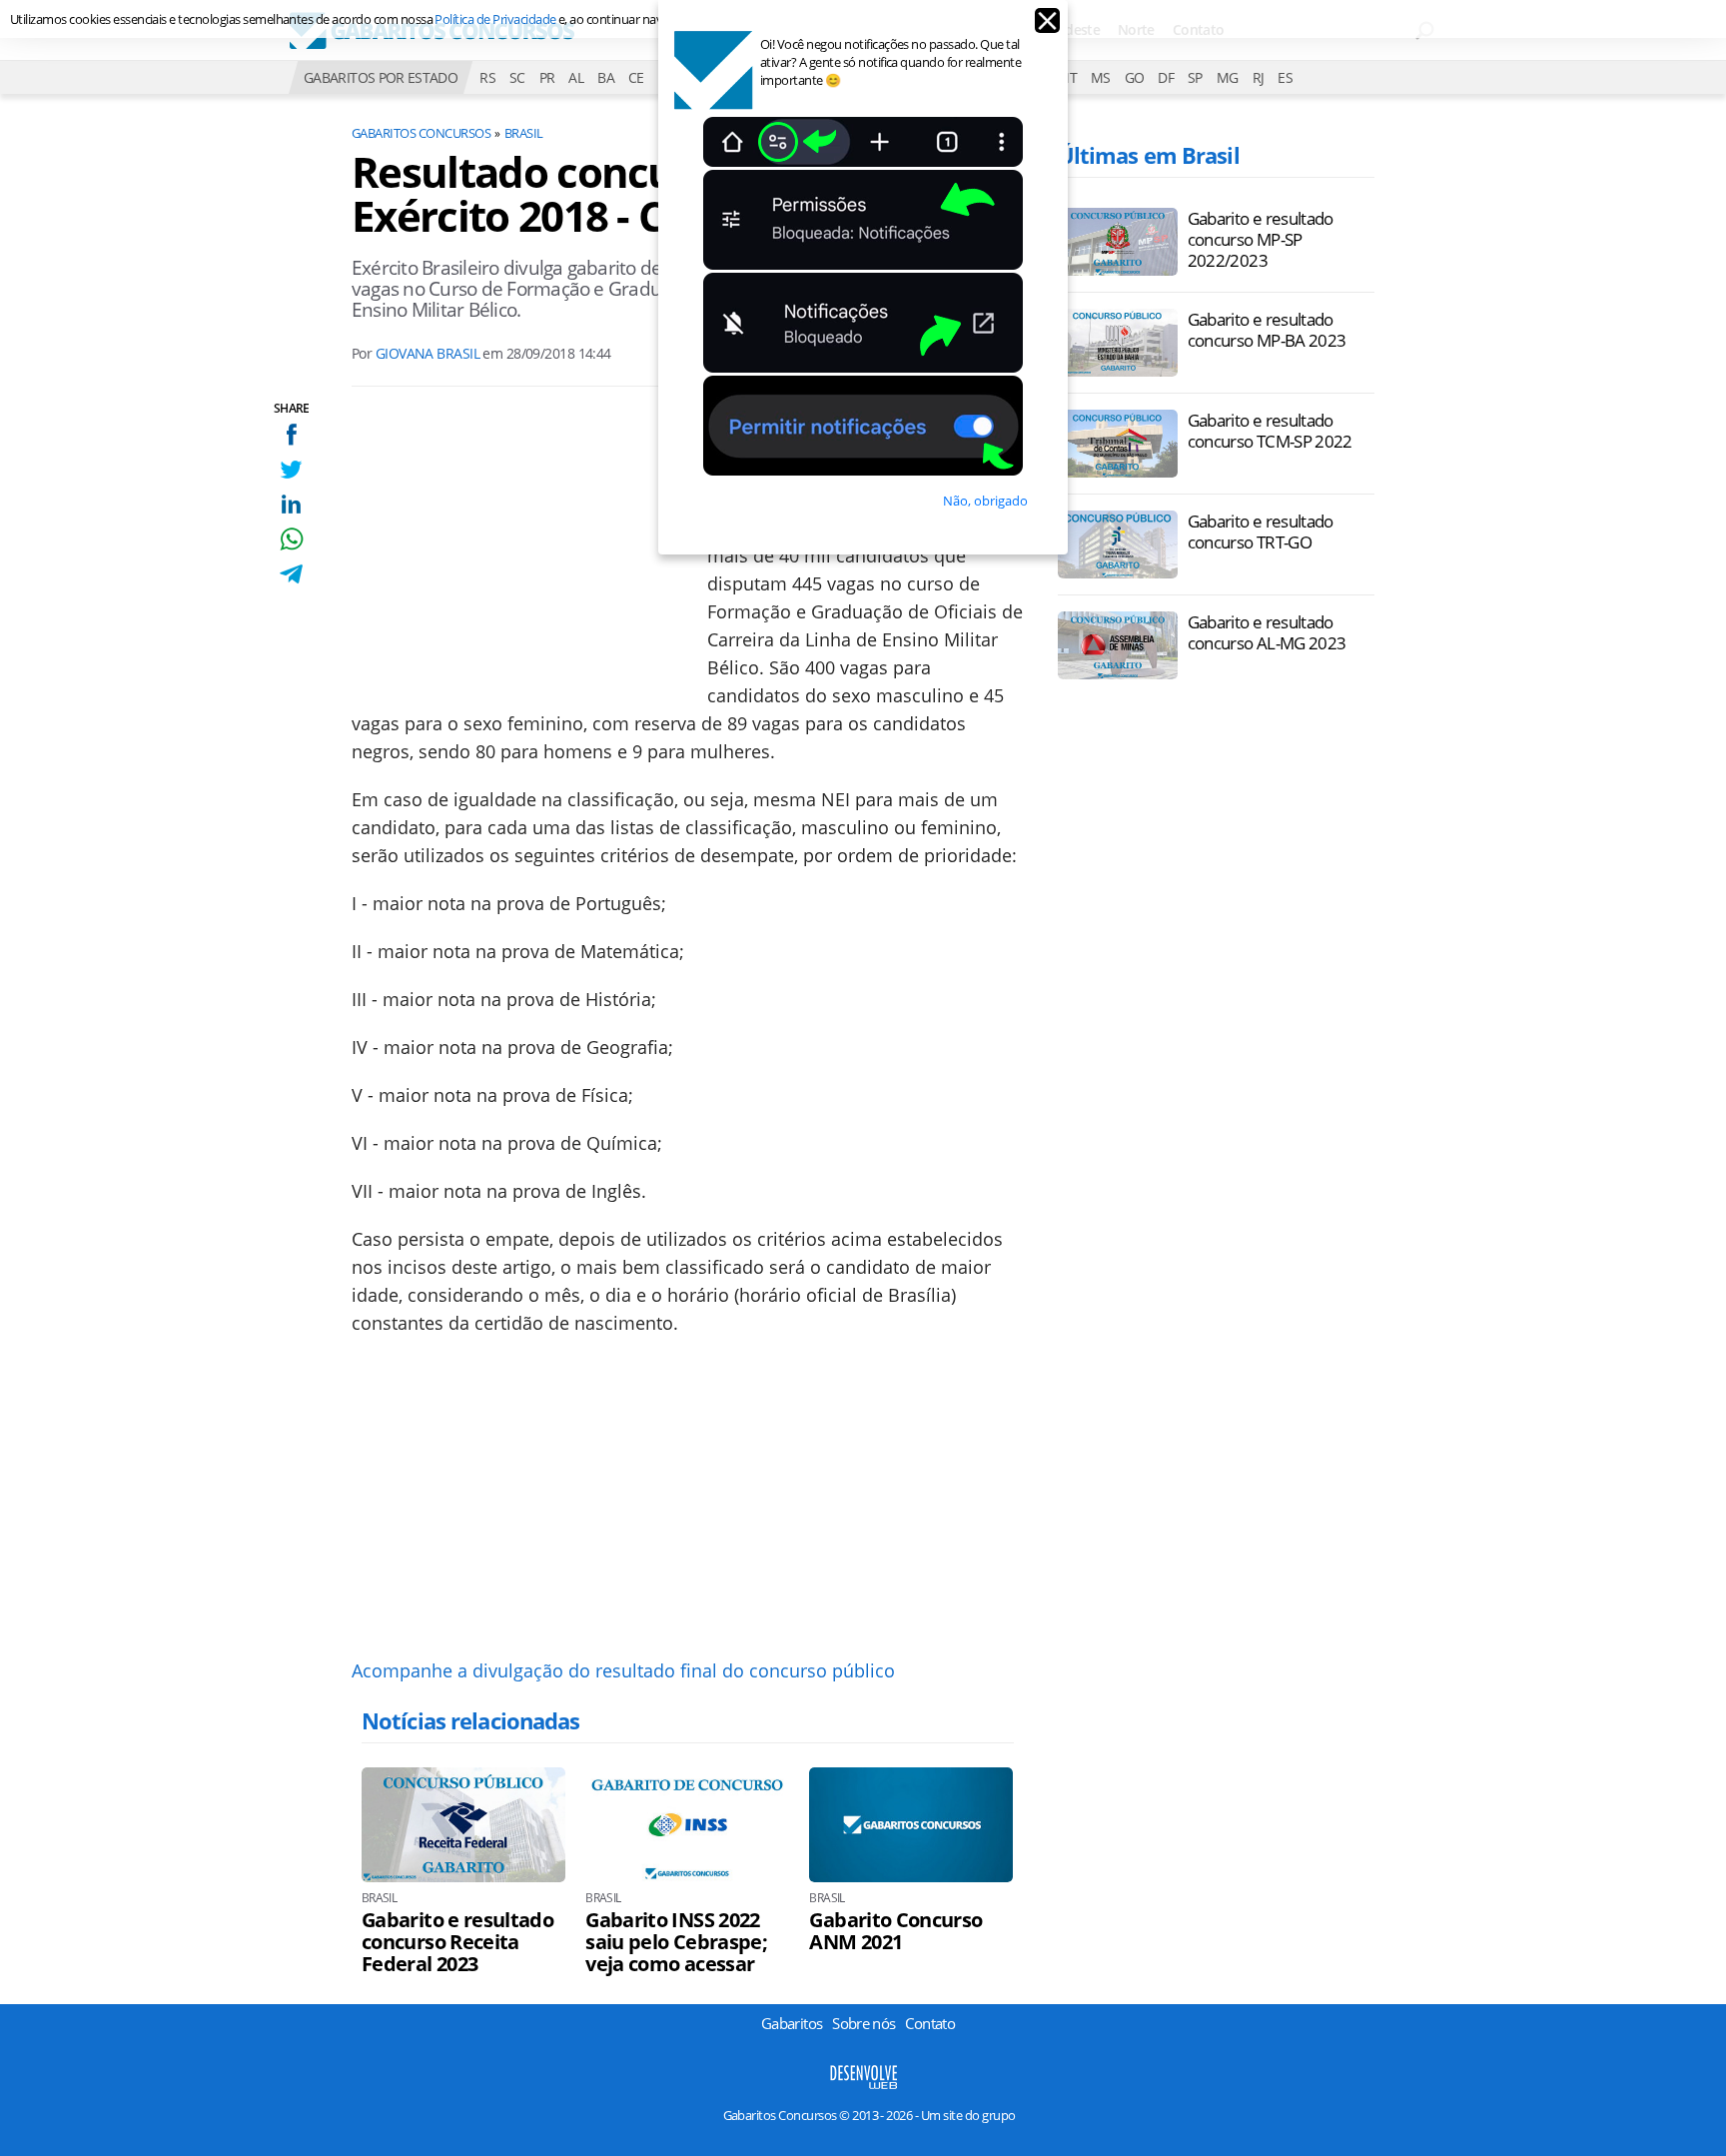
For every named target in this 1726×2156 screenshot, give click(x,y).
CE (636, 77)
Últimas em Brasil (1149, 155)
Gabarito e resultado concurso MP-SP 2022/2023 (1261, 239)
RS (487, 77)
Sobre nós (863, 2023)
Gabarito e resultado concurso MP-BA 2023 (1267, 330)
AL (576, 77)
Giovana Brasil (428, 353)
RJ (1259, 77)
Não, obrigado (985, 501)
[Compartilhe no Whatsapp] (291, 539)
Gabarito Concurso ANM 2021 (895, 1931)
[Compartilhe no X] (291, 469)
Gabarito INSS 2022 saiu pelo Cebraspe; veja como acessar (676, 1942)
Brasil (524, 133)
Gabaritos (792, 2023)
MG (1228, 77)
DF (1166, 77)
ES (1285, 77)
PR (547, 77)
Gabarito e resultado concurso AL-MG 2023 (1267, 632)
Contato (930, 2023)
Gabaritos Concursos (421, 133)
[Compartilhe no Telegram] (291, 574)
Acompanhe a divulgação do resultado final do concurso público (623, 1670)
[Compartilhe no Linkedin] (291, 504)
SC (517, 77)
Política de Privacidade (495, 19)
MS (1101, 77)
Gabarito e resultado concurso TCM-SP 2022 (1270, 431)
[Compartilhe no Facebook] (291, 434)
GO (1135, 77)
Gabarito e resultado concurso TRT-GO (1261, 532)
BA (606, 77)
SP (1195, 77)
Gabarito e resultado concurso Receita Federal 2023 (457, 1942)
